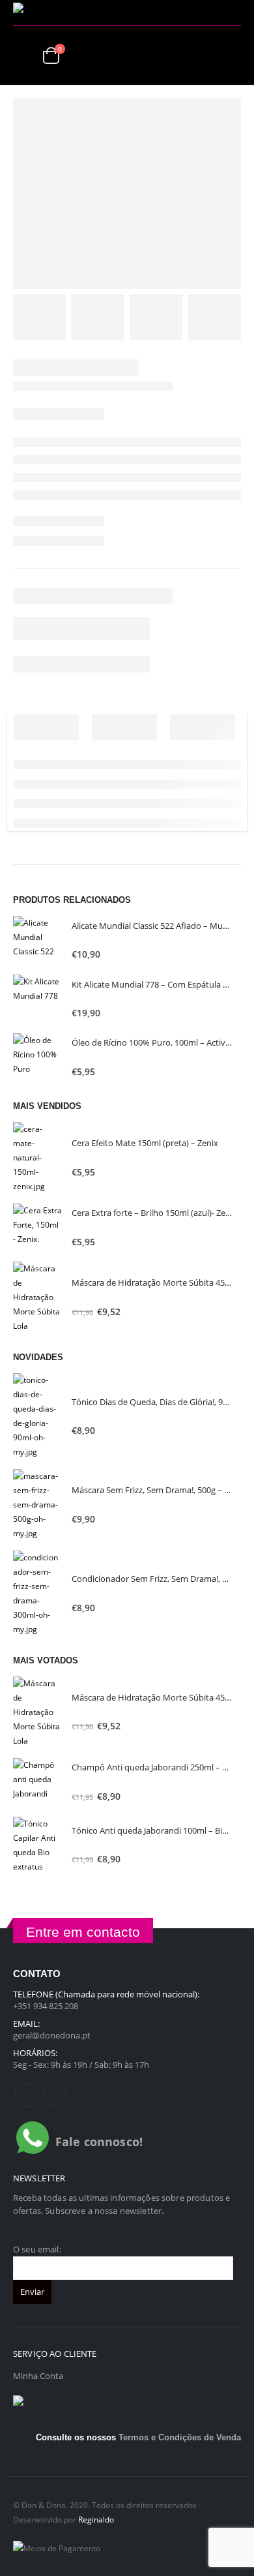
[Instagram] (232, 13)
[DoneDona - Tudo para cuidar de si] (52, 13)
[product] (37, 940)
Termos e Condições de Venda (180, 2437)
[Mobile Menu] (23, 55)
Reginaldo (96, 2519)
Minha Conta (38, 2376)
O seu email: (37, 2249)
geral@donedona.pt (52, 2035)
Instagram (55, 2095)
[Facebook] (212, 13)
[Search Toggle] (231, 55)
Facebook (26, 2095)
